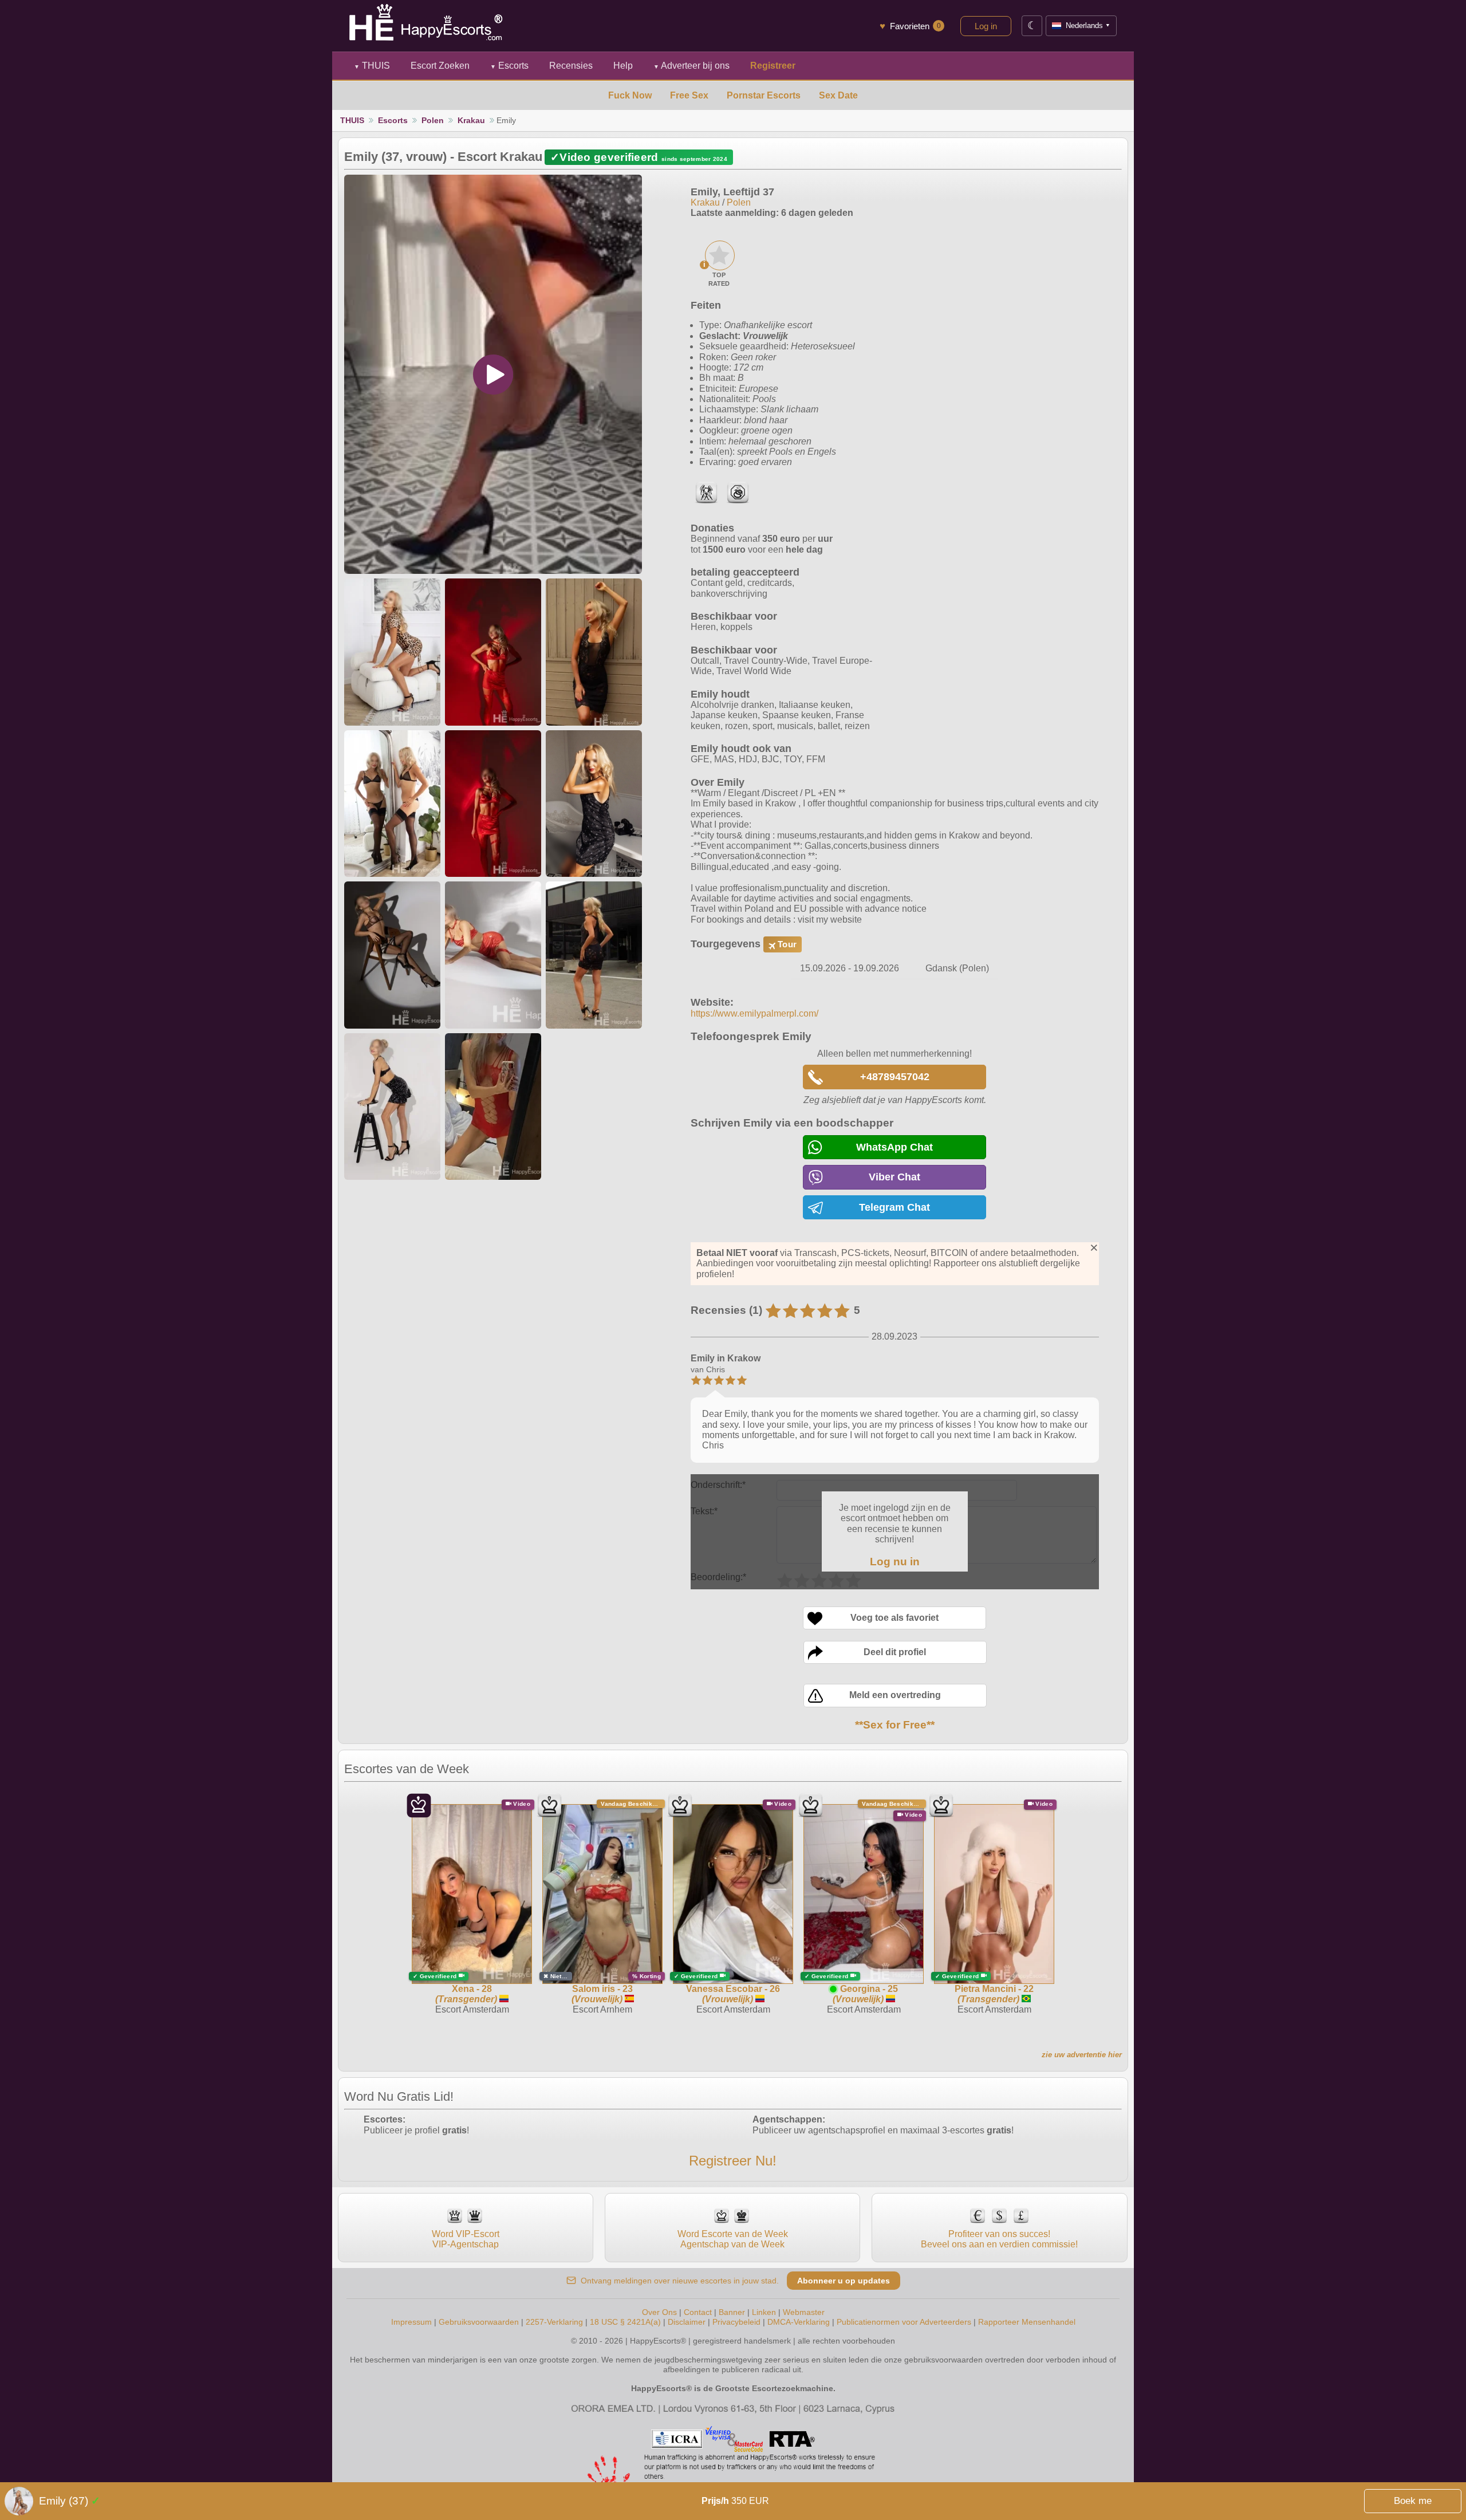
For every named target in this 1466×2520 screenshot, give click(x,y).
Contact (698, 2312)
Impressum (411, 2322)
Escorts (509, 66)
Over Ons (659, 2312)
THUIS (372, 66)
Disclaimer (687, 2322)
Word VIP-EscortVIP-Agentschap (466, 2239)
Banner (732, 2312)
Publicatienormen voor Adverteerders (904, 2322)
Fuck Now (630, 95)
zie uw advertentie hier (1082, 2055)
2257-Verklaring (554, 2322)
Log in (986, 26)
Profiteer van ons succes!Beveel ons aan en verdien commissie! (999, 2239)
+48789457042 (895, 1077)
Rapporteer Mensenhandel (1027, 2322)
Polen (433, 120)
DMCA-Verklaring (799, 2322)
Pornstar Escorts (764, 95)
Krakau (471, 120)
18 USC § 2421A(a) (625, 2322)
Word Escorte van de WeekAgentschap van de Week (733, 2239)
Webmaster (804, 2312)
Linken (764, 2312)
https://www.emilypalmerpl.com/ (754, 1013)
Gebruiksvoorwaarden (479, 2322)
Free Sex (689, 95)
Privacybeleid (736, 2322)
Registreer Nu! (733, 2161)
